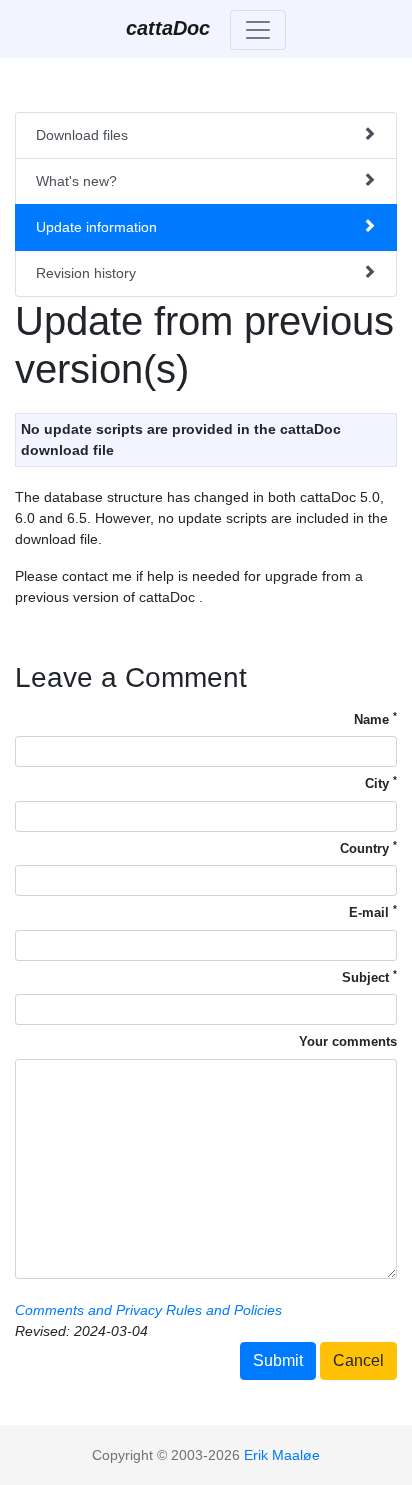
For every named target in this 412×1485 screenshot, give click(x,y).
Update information (96, 227)
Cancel (358, 1360)
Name (375, 718)
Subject (369, 976)
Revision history (86, 273)
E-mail (373, 911)
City (381, 782)
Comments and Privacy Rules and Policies (148, 1310)
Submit (278, 1360)
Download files (82, 135)
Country (368, 847)
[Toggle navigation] (258, 30)
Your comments (348, 1041)
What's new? (76, 181)
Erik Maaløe (282, 1455)
